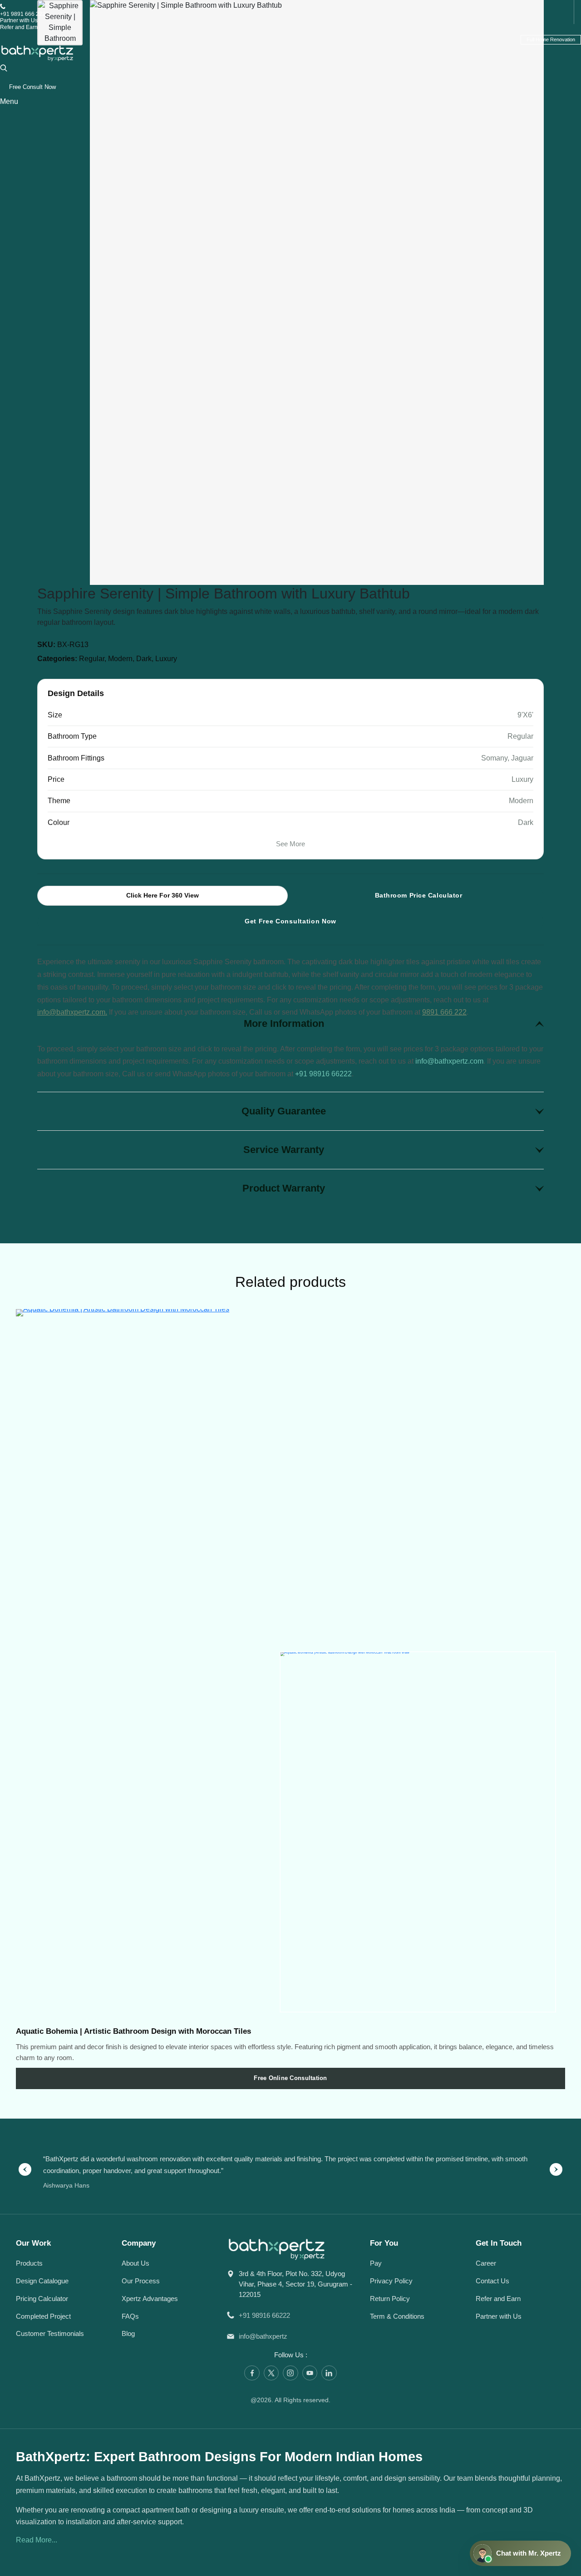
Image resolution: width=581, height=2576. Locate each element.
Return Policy (390, 2299)
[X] (271, 2373)
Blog (128, 2333)
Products (29, 2263)
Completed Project (43, 2316)
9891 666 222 (444, 1012)
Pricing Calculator (42, 2299)
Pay (376, 2263)
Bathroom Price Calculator (419, 895)
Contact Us (492, 2281)
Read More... (37, 2540)
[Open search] (4, 67)
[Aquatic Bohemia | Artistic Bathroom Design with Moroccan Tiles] (290, 1665)
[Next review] (556, 2169)
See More (290, 844)
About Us (135, 2263)
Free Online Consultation (290, 2078)
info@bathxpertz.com (449, 1061)
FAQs (130, 2316)
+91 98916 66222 (323, 1074)
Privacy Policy (391, 2281)
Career (486, 2263)
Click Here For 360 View (162, 895)
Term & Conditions (397, 2316)
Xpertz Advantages (150, 2299)
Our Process (141, 2281)
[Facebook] (252, 2373)
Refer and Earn (19, 27)
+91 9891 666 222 (23, 14)
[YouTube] (310, 2373)
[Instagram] (290, 2373)
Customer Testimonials (50, 2333)
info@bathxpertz (263, 2336)
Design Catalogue (42, 2281)
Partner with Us (19, 20)
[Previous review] (25, 2169)
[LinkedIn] (329, 2373)
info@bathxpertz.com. (72, 1012)
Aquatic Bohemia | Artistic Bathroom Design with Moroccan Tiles (133, 2031)
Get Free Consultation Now (290, 921)
